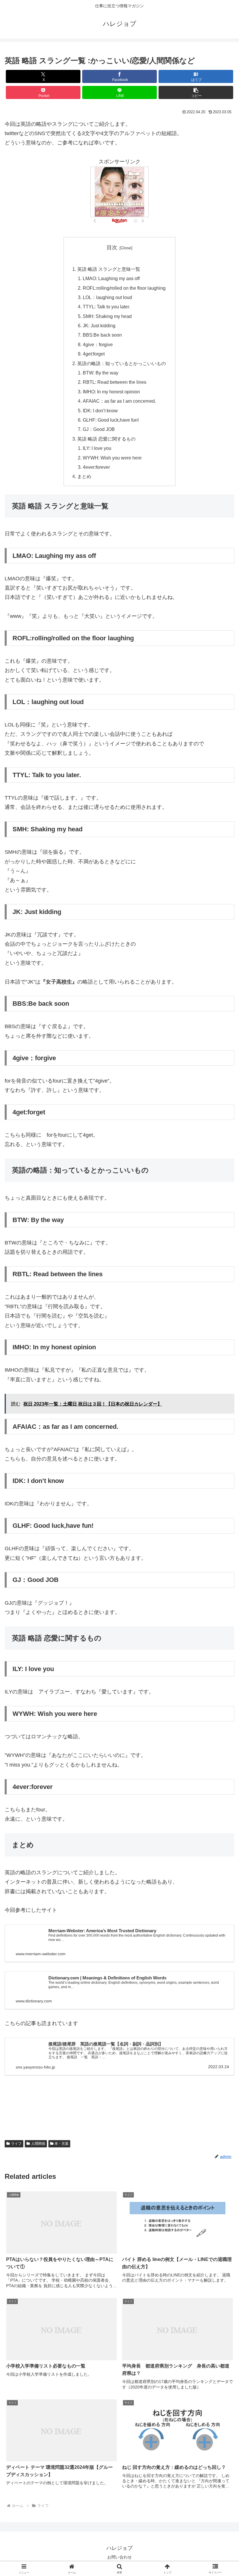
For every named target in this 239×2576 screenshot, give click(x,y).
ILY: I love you (97, 448)
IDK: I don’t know (100, 411)
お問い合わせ (119, 2557)
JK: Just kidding (99, 326)
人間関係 (38, 2144)
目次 (112, 247)
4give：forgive (98, 344)
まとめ (84, 476)
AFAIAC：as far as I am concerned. (119, 401)
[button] (196, 92)
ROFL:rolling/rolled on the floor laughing (124, 288)
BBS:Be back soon (102, 335)
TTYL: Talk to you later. (106, 307)
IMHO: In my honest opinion (111, 392)
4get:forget (94, 354)
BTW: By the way (101, 373)
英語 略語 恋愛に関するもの (106, 439)
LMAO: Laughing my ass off (111, 278)
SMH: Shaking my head (107, 316)
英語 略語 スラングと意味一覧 (109, 269)
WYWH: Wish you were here (112, 458)
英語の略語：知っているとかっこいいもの (122, 363)
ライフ (16, 2144)
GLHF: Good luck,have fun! (111, 420)
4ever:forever (96, 467)
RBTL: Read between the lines (115, 382)
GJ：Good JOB (99, 429)
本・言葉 (61, 2144)
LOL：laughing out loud (107, 297)
